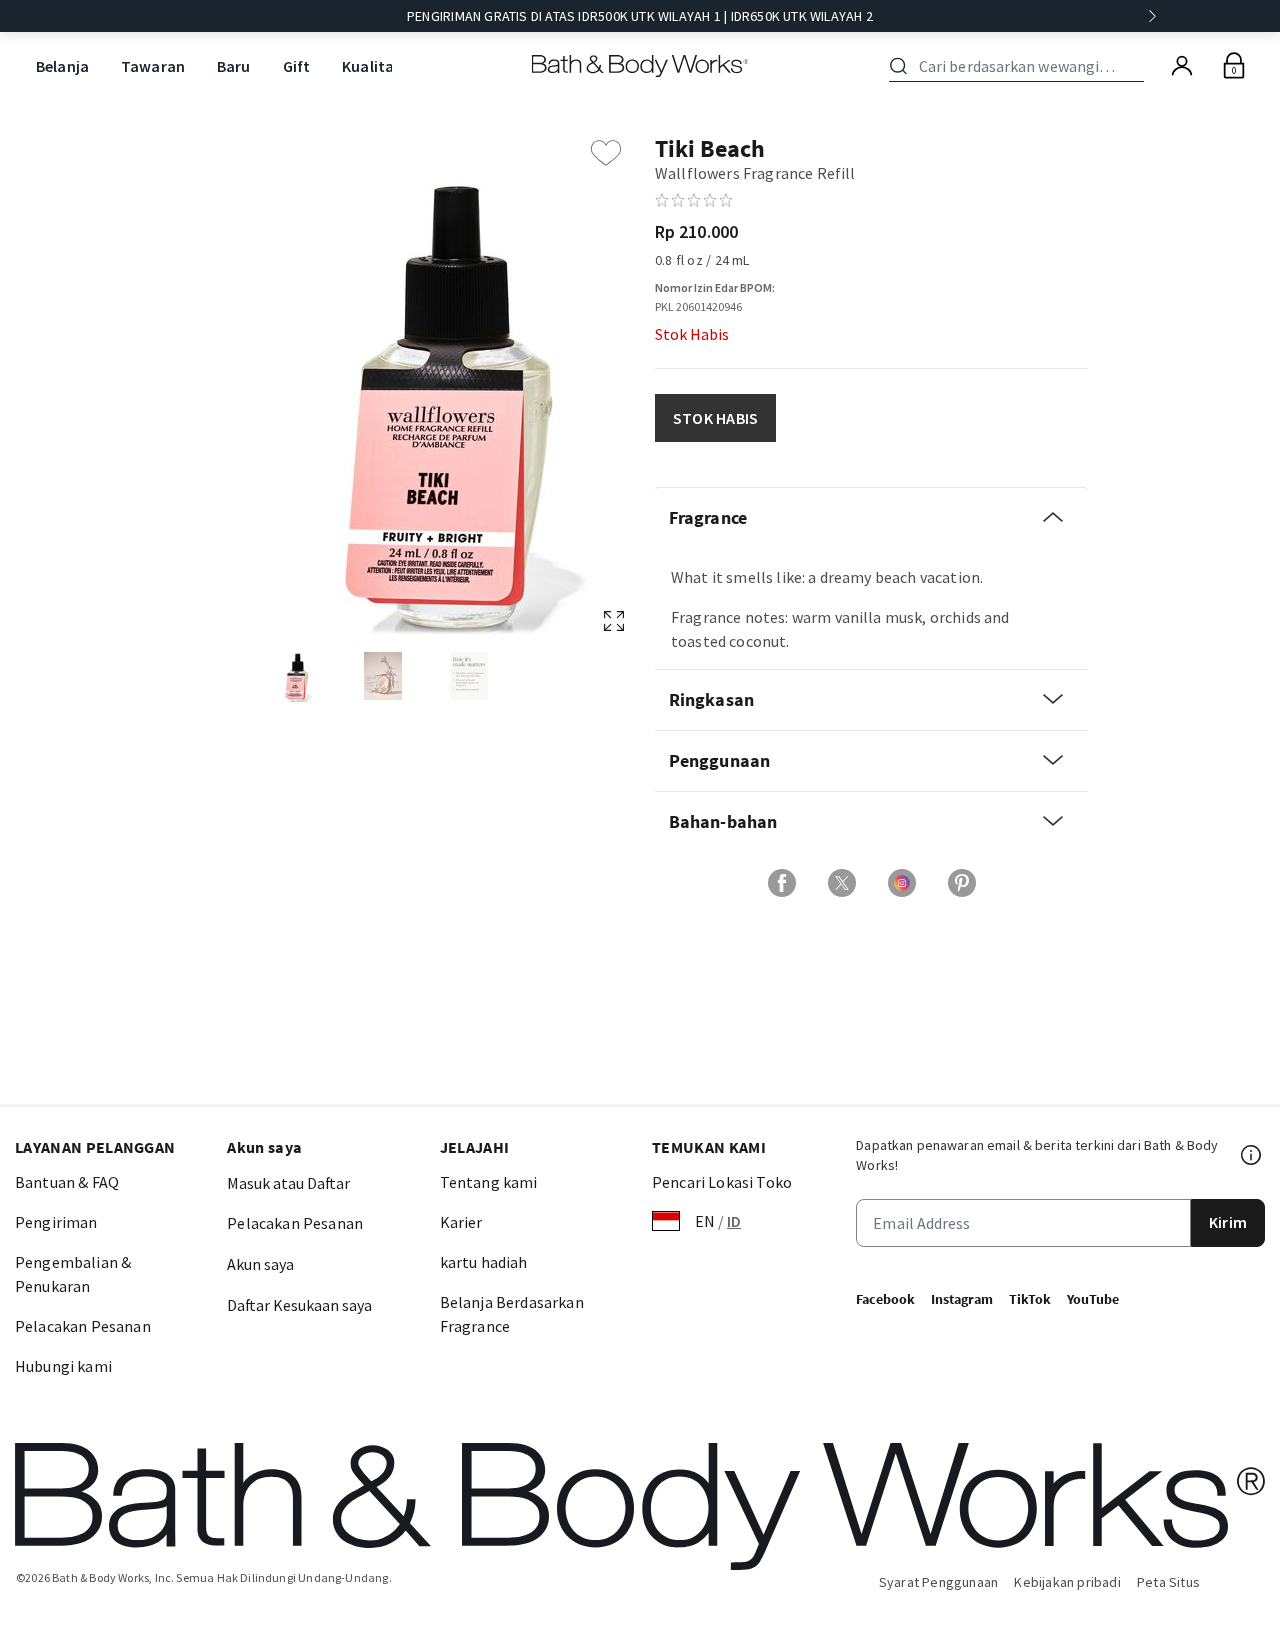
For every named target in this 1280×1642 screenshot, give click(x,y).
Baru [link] (234, 66)
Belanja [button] (62, 66)
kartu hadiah (484, 1262)
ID (734, 1221)
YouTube (1093, 1299)
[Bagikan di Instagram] (902, 883)
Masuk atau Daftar (288, 1183)
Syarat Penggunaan (939, 1582)
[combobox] (1020, 66)
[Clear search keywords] (1138, 66)
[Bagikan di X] (842, 883)
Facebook (885, 1299)
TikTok (1030, 1299)
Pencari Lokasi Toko (722, 1182)
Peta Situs (1168, 1582)
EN (705, 1221)
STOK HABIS (715, 418)
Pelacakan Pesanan (83, 1326)
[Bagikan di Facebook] (782, 883)
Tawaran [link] (153, 66)
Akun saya (260, 1264)
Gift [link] (297, 66)
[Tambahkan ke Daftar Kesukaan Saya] (606, 153)
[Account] (1182, 66)
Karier (461, 1222)
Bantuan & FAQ (67, 1182)
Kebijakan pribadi (1067, 1582)
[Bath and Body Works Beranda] (640, 66)
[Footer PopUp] (1252, 1155)
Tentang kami (489, 1182)
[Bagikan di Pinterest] (962, 883)
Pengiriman (56, 1222)
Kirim (1228, 1222)
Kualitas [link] (371, 66)
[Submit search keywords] (898, 66)
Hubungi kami (63, 1366)
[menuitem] (62, 66)
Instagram (962, 1299)
